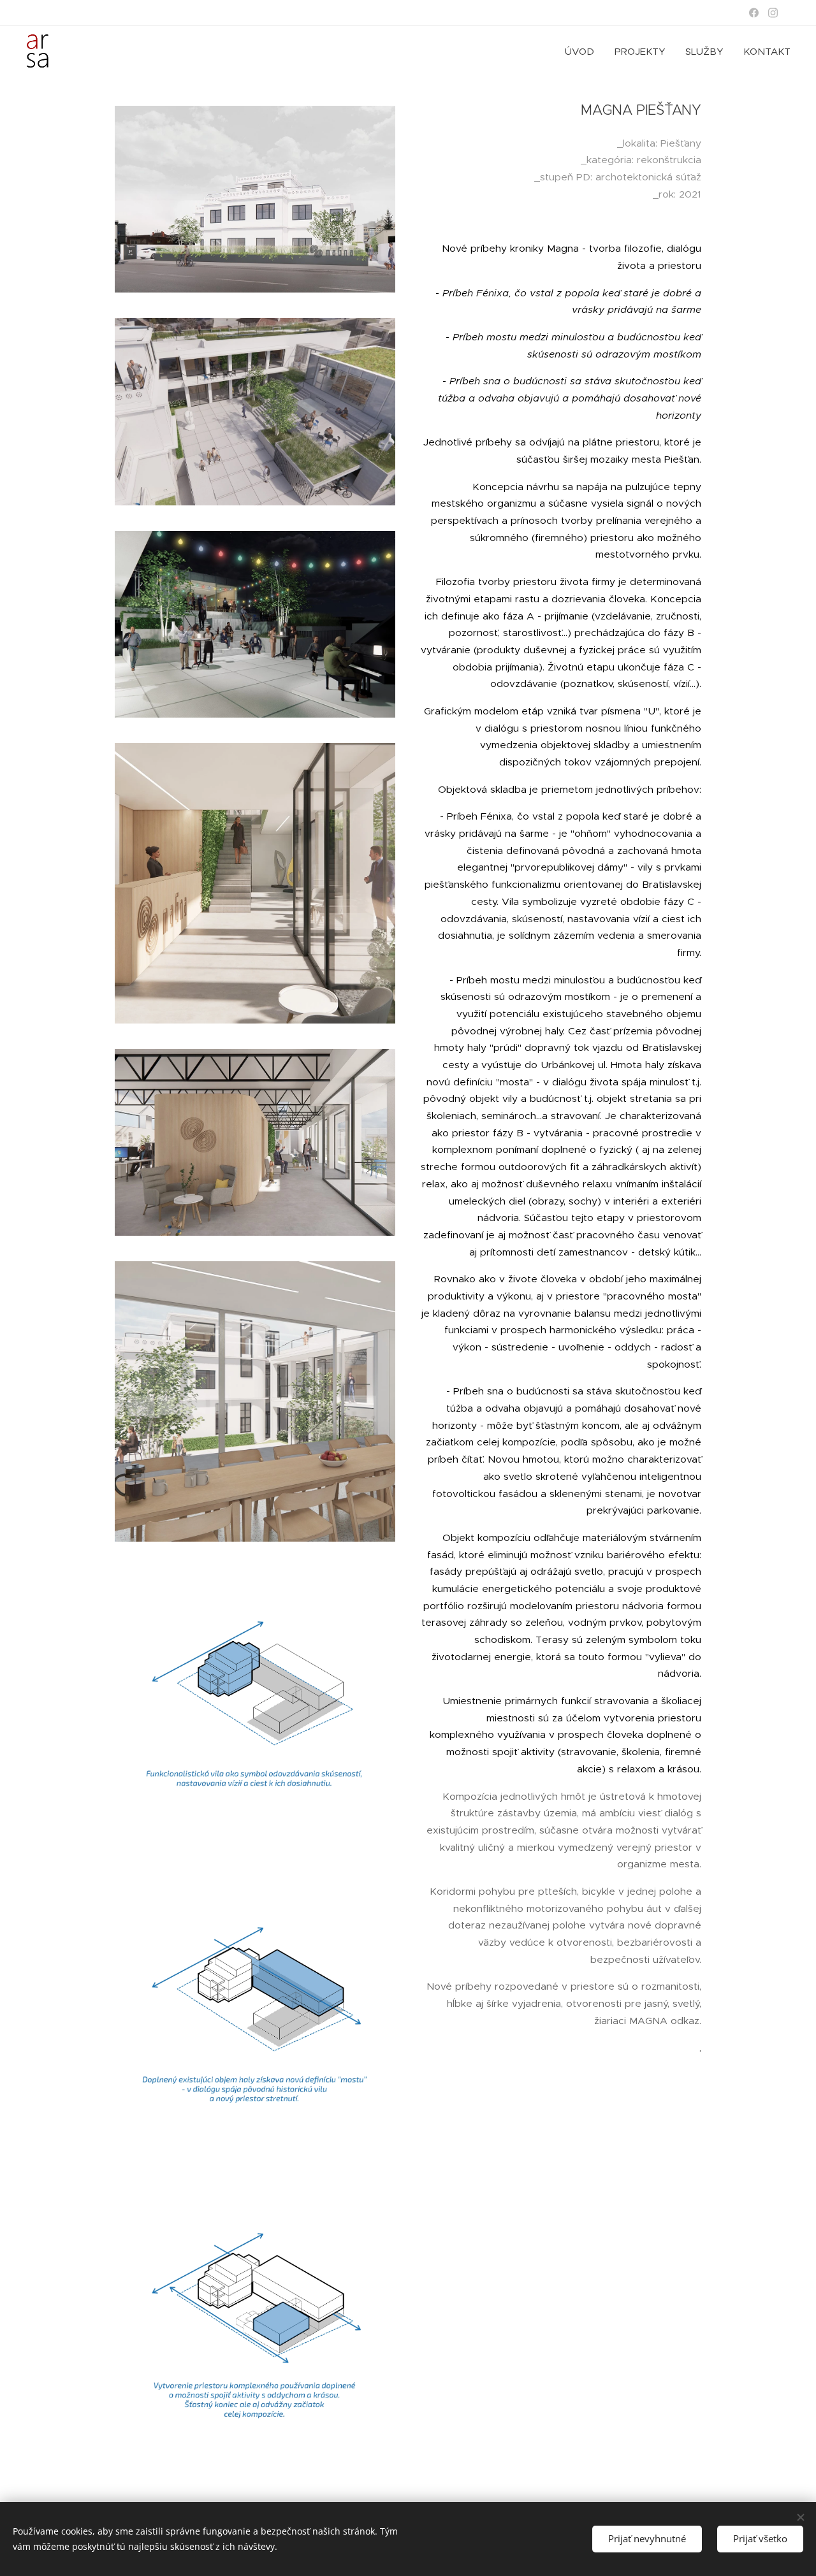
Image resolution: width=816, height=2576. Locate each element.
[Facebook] (754, 13)
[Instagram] (773, 13)
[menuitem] (583, 52)
